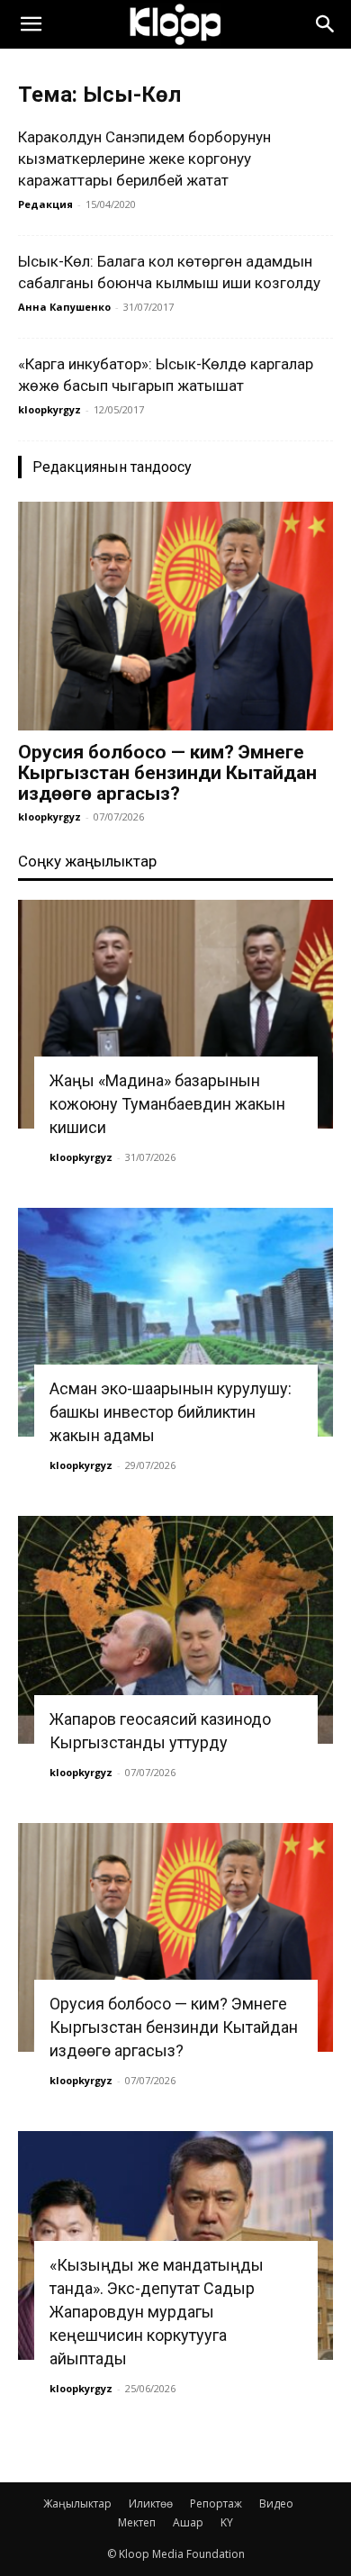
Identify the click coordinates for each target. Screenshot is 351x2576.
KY (227, 2522)
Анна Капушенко (64, 307)
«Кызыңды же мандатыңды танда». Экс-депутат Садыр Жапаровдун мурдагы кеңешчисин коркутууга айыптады (157, 2312)
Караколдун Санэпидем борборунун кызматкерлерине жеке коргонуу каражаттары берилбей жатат (144, 159)
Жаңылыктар (77, 2503)
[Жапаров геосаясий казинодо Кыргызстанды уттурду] (175, 1630)
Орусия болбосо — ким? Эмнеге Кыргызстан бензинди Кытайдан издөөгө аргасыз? (167, 773)
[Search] (326, 24)
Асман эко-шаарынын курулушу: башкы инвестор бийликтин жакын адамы (171, 1412)
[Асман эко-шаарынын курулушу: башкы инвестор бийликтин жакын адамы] (175, 1322)
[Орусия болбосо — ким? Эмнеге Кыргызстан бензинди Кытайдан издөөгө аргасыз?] (175, 616)
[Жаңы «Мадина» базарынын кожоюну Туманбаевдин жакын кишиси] (175, 1014)
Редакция (45, 204)
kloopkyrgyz (49, 409)
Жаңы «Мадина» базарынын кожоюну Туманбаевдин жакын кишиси (167, 1104)
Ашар (188, 2522)
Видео (276, 2503)
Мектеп (137, 2522)
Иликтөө (151, 2503)
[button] (31, 24)
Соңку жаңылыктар (87, 861)
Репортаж (216, 2503)
